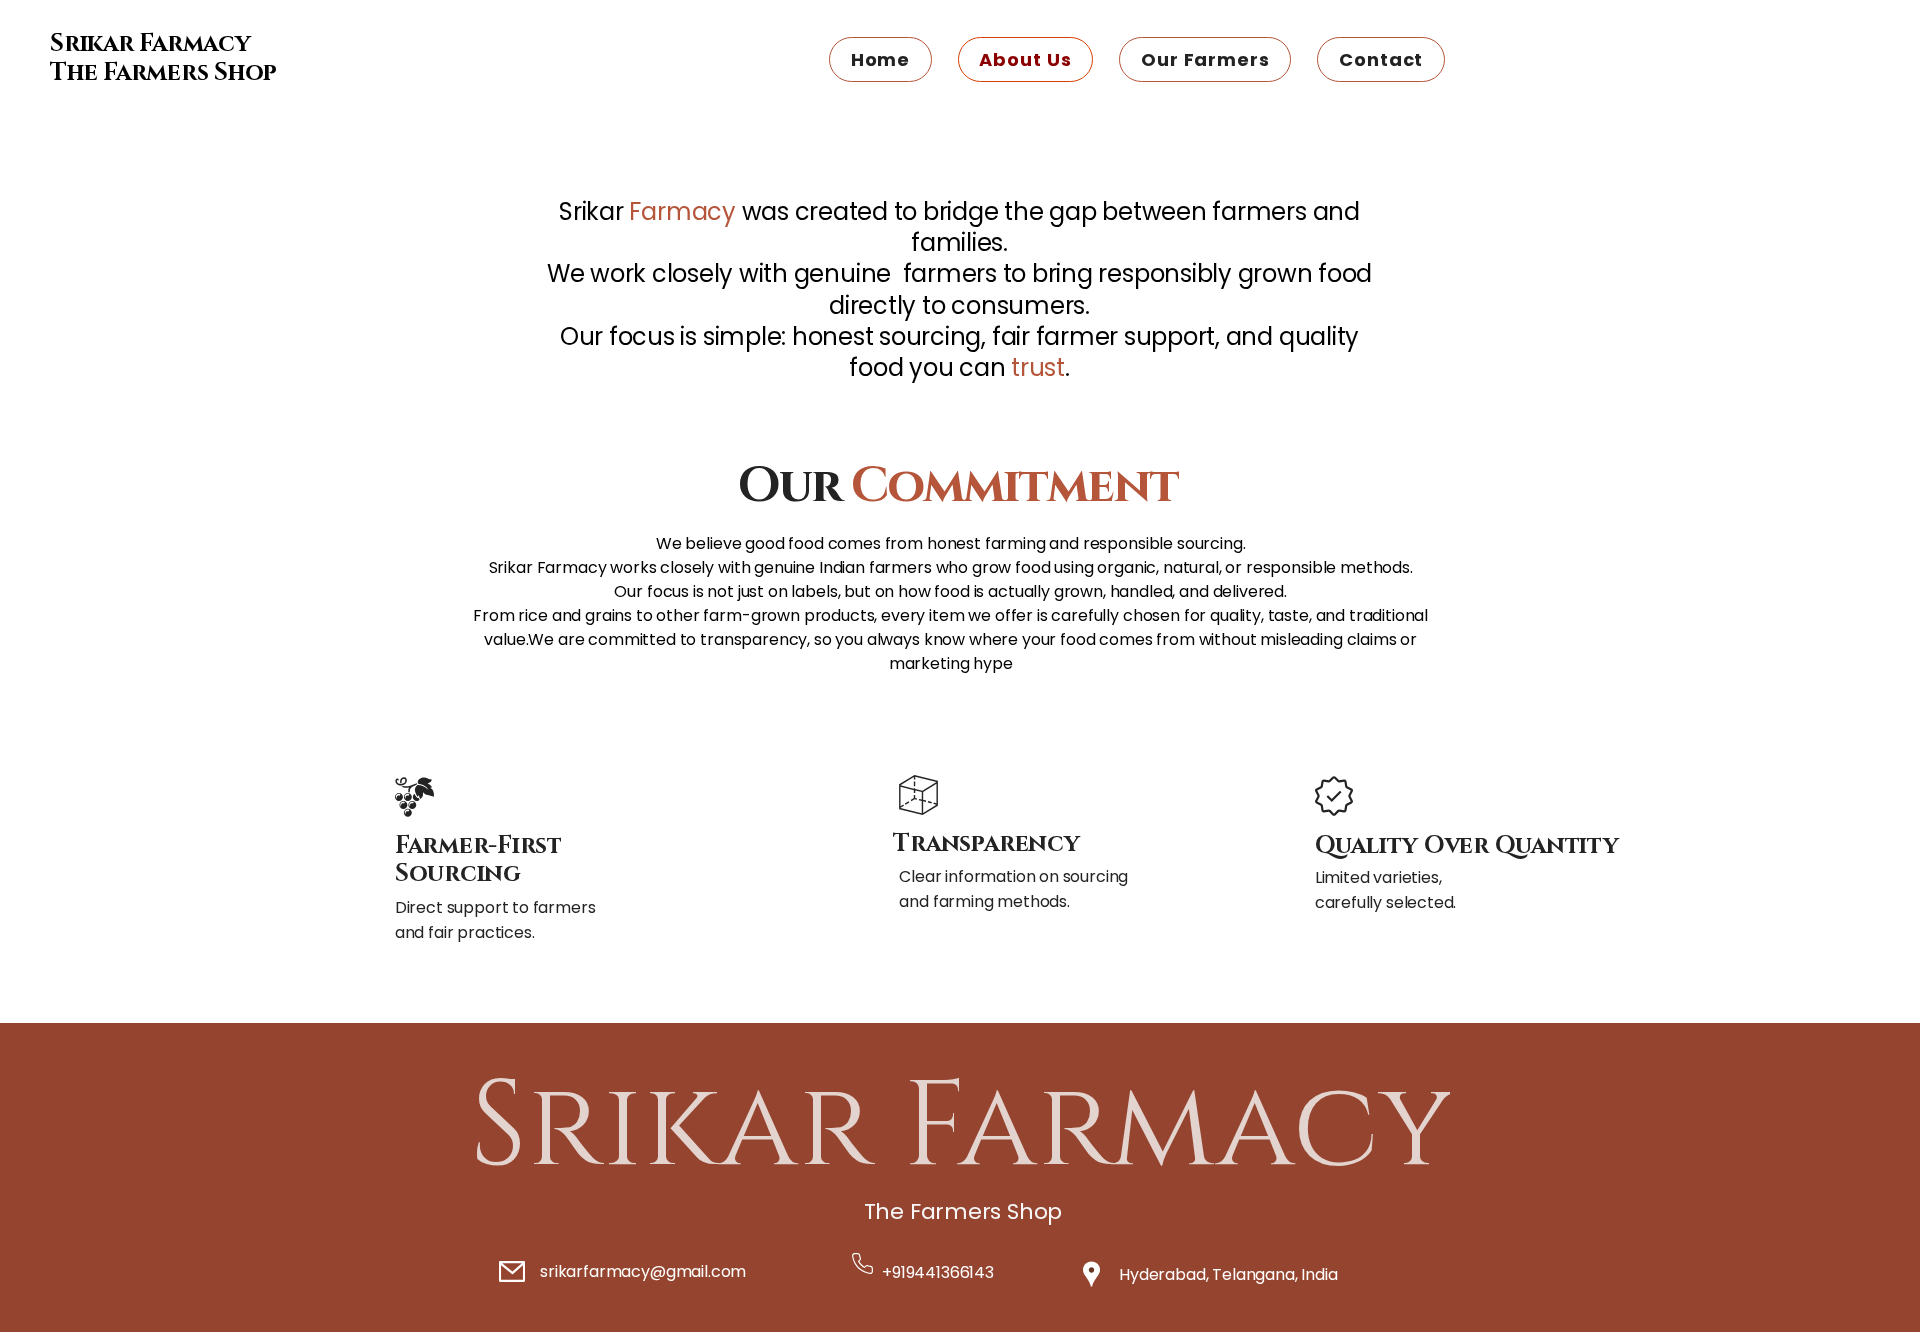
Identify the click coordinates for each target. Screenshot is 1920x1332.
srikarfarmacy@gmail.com (643, 1271)
